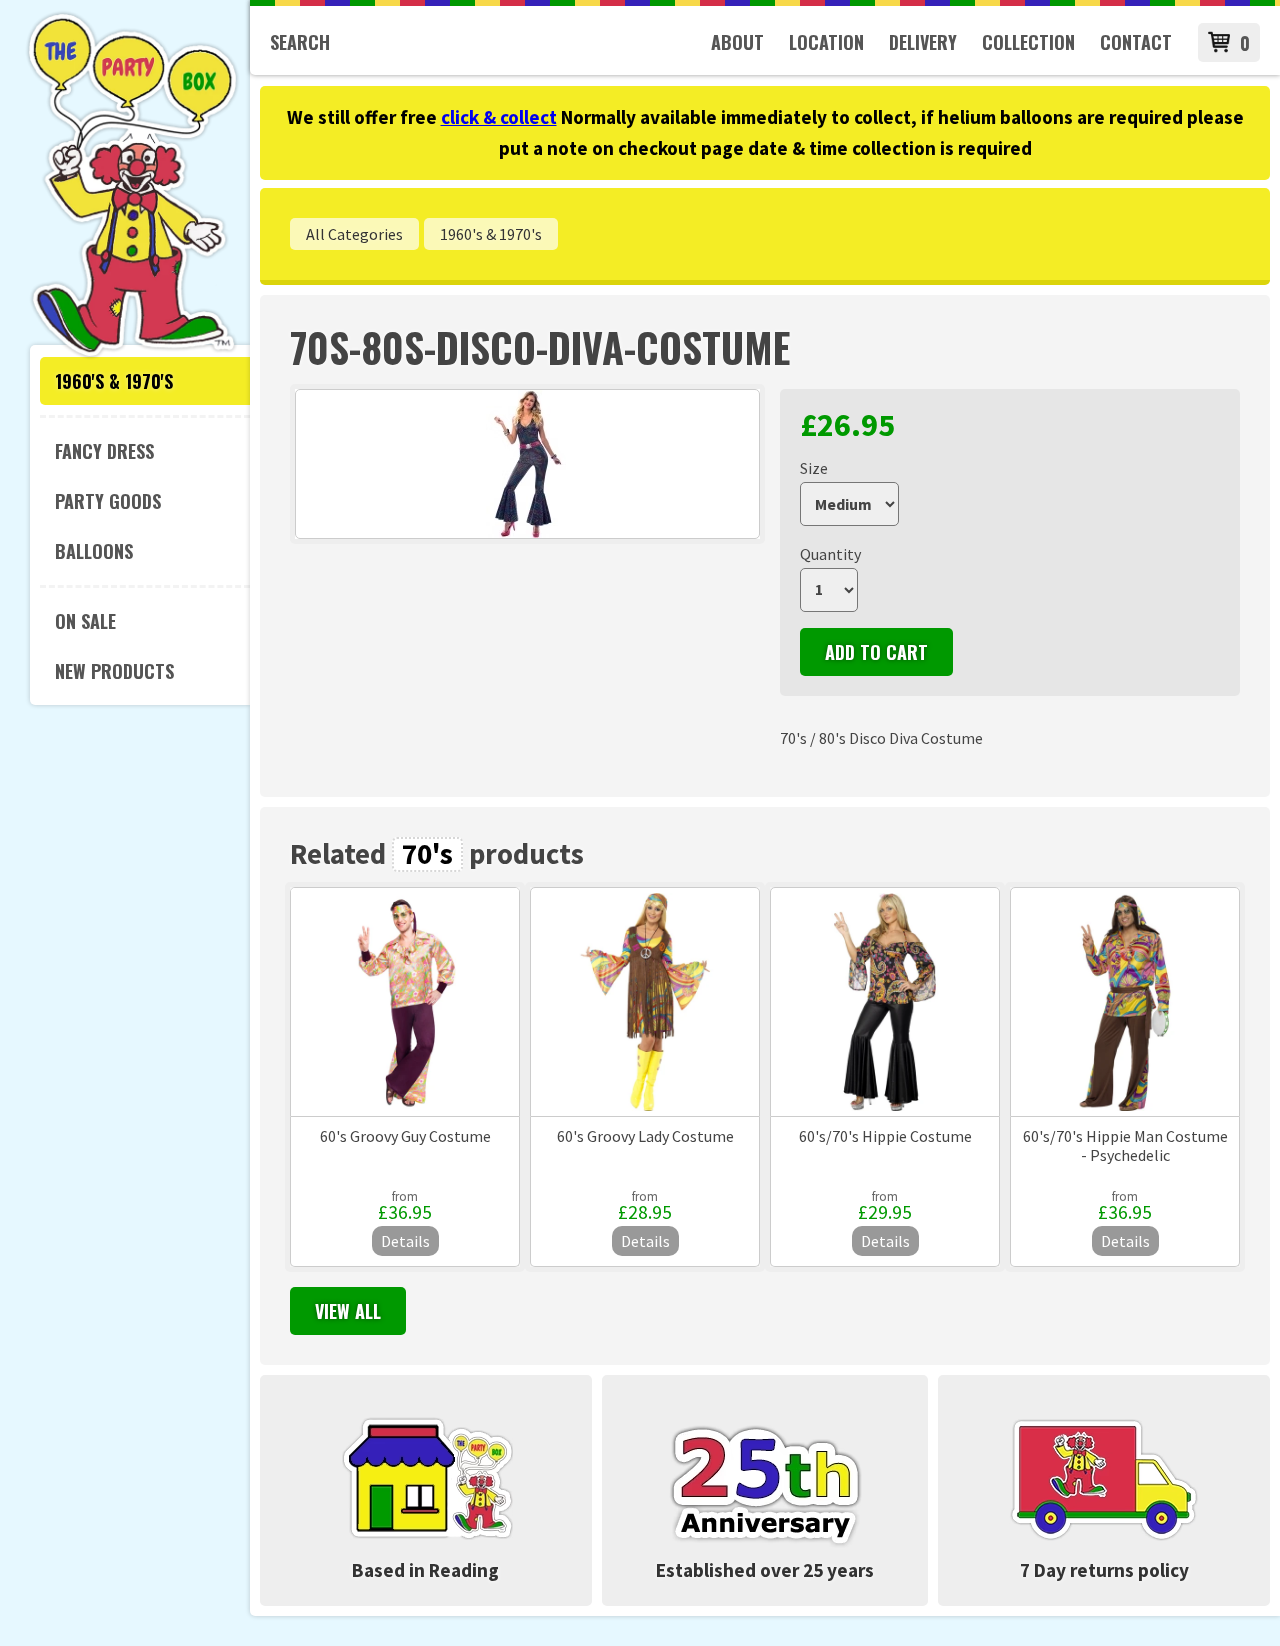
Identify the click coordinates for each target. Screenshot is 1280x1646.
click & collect (499, 117)
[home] (132, 354)
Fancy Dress (104, 451)
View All (348, 1311)
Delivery (923, 42)
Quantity (830, 554)
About (737, 42)
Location (826, 42)
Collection (1028, 42)
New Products (114, 671)
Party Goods (108, 501)
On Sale (85, 621)
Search (300, 42)
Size (814, 468)
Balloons (94, 551)
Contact (1136, 42)
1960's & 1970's (114, 381)
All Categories (354, 234)
